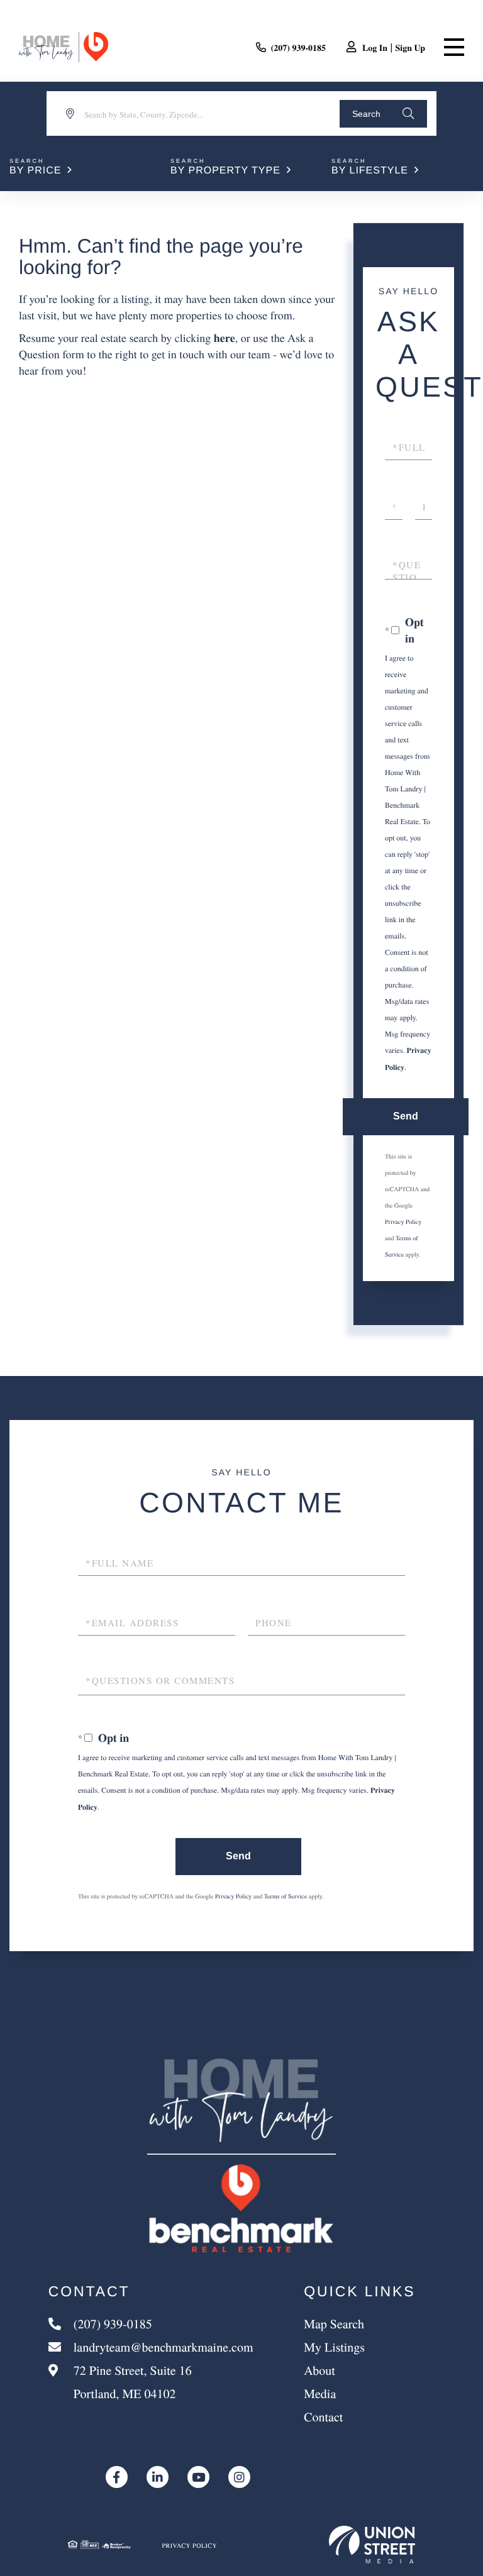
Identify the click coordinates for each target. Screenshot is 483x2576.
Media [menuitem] (320, 2393)
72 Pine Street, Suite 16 (131, 2382)
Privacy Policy (403, 1221)
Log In (375, 47)
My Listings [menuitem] (334, 2347)
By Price (35, 171)
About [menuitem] (319, 2370)
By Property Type (225, 171)
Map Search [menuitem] (334, 2324)
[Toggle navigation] (454, 47)
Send (406, 1116)
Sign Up (410, 47)
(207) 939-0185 (299, 47)
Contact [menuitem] (323, 2417)
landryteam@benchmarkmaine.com (164, 2347)
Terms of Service (286, 1896)
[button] (383, 114)
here (225, 338)
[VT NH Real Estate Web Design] (372, 2545)
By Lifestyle (370, 171)
